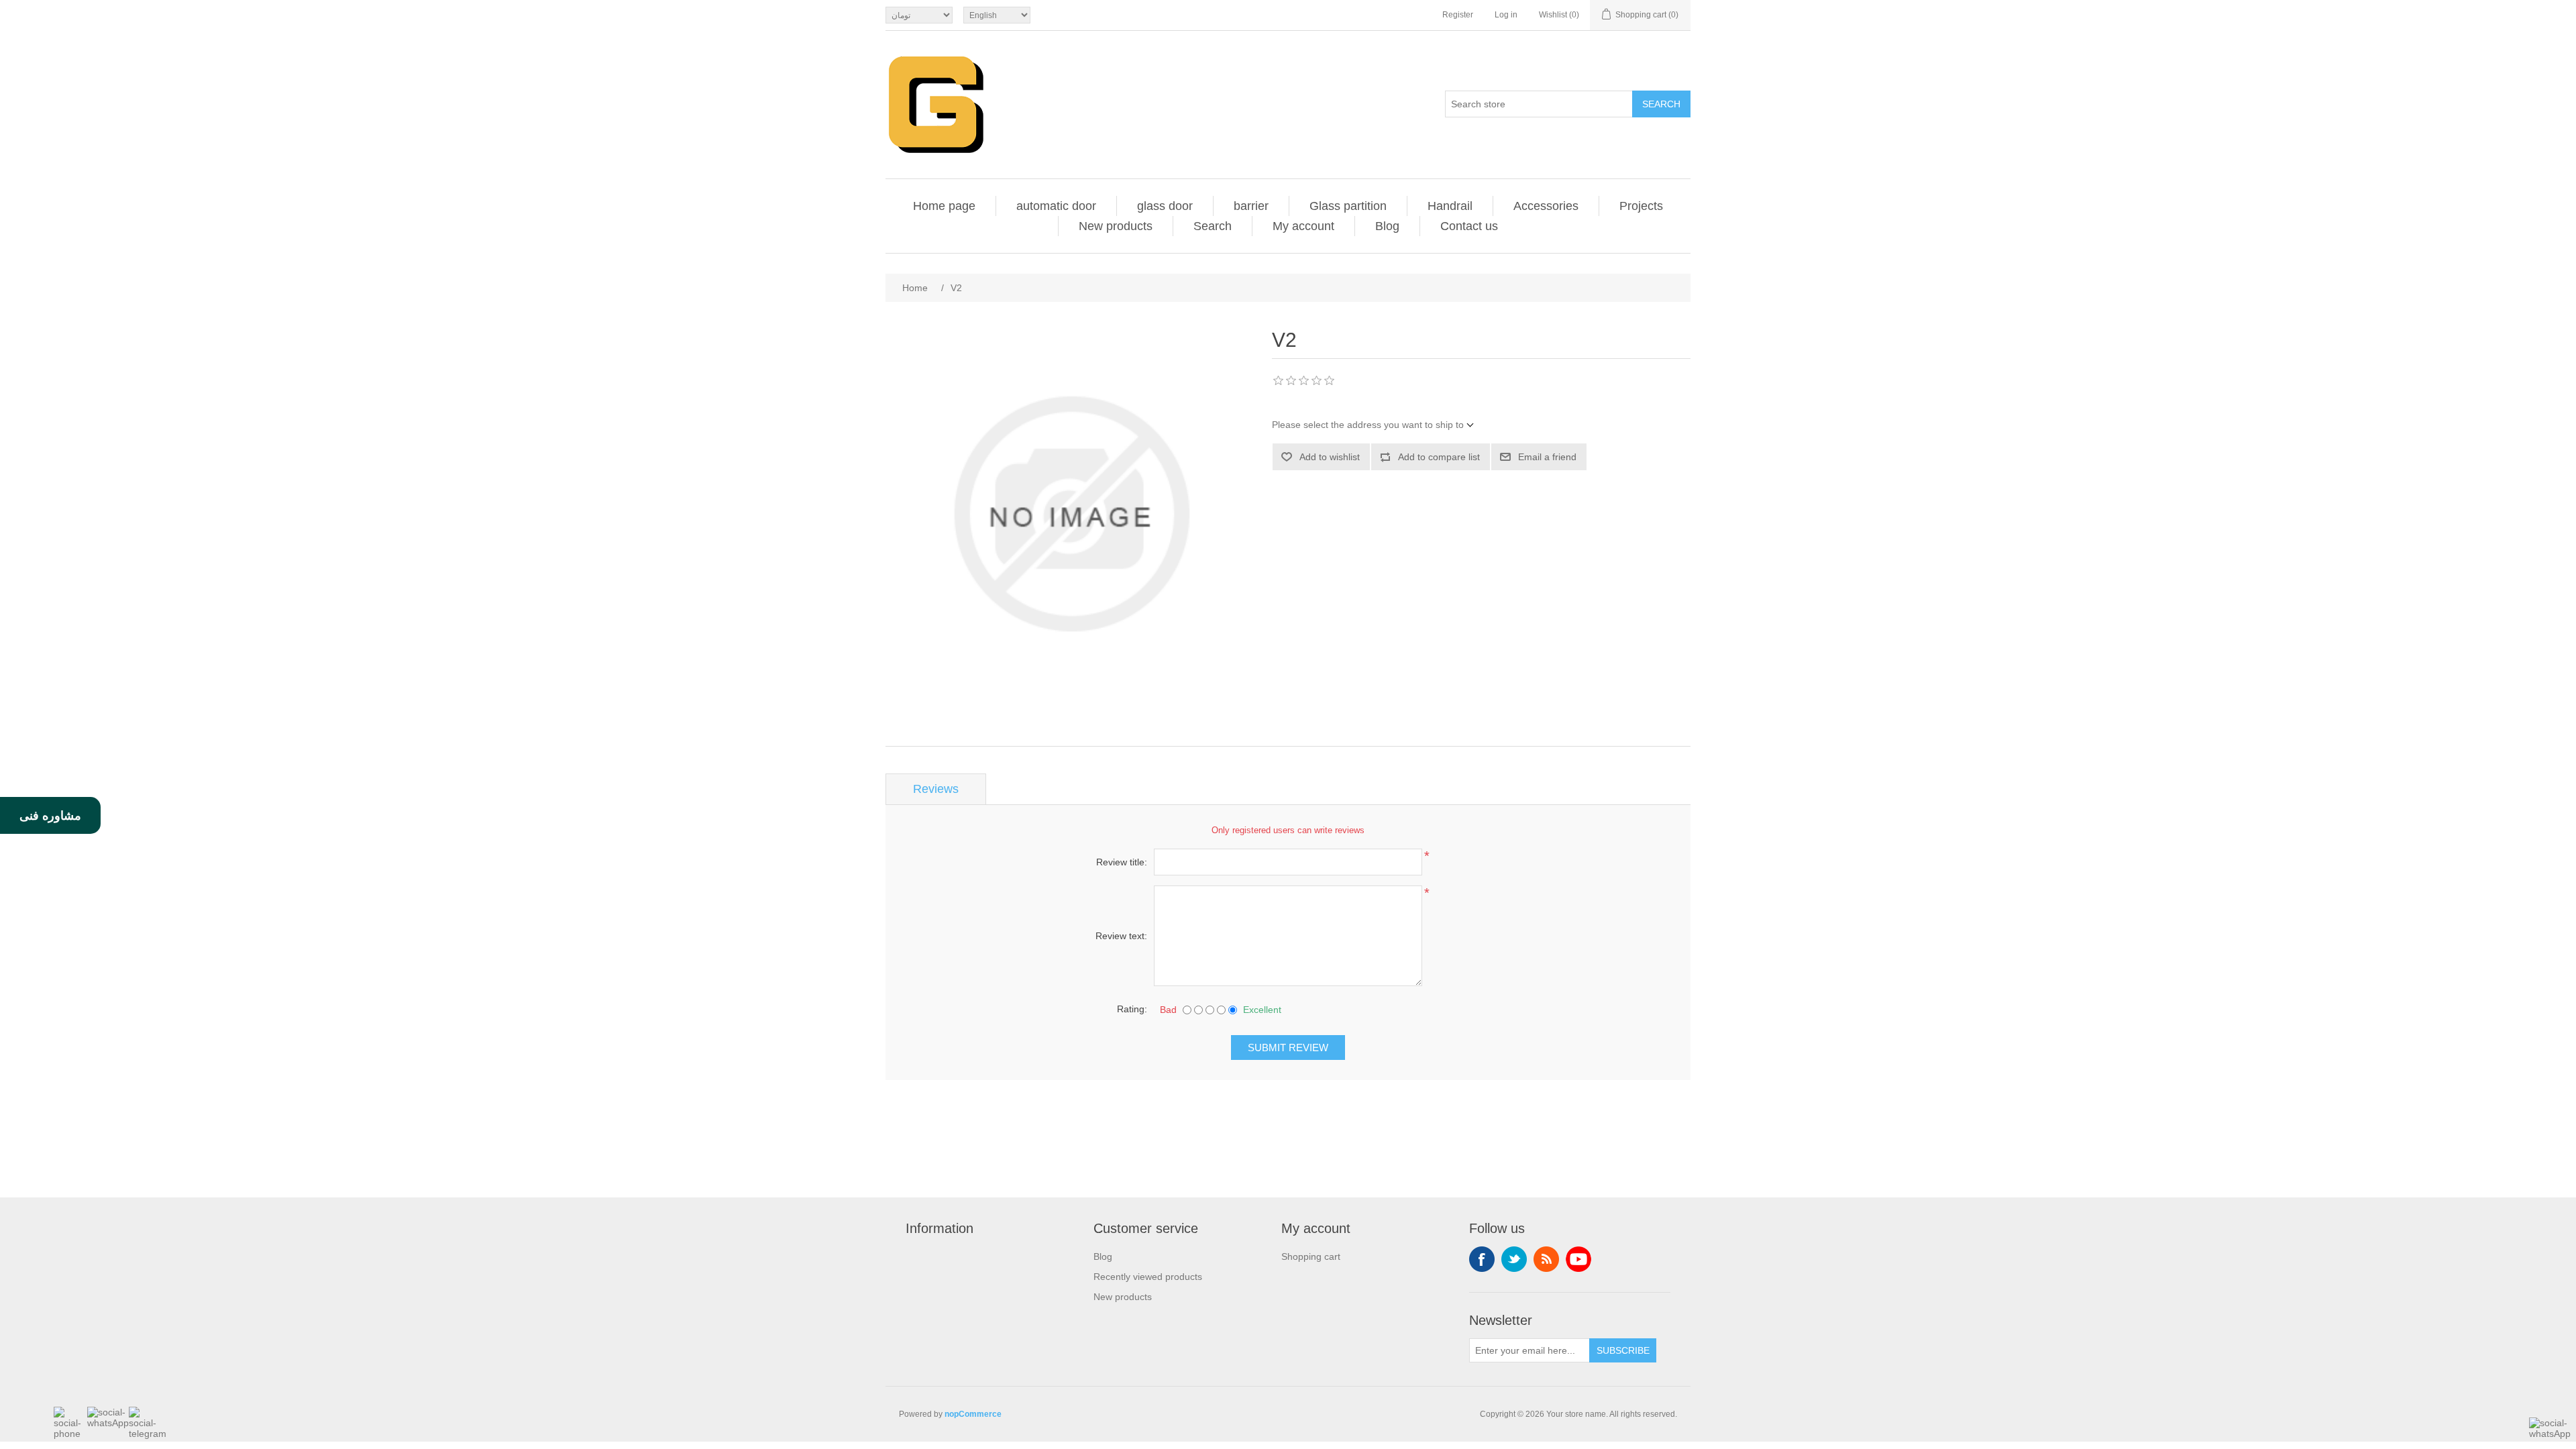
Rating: (1132, 1009)
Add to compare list (1439, 457)
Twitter (1514, 1259)
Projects (1641, 206)
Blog (1387, 226)
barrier (1251, 206)
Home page (944, 206)
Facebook (1482, 1259)
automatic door (1056, 206)
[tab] (936, 789)
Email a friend (1547, 457)
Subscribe (1623, 1350)
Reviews (936, 789)
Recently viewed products (1148, 1277)
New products (1116, 226)
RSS (1546, 1259)
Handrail (1450, 206)
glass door (1165, 206)
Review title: (1122, 862)
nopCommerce (973, 1414)
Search (1661, 104)
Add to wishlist (1330, 457)
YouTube (1578, 1259)
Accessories (1546, 206)
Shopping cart (1311, 1256)
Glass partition (1348, 206)
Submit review (1288, 1048)
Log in (1506, 15)
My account (1303, 226)
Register (1458, 15)
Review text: (1121, 936)
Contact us (1469, 226)
